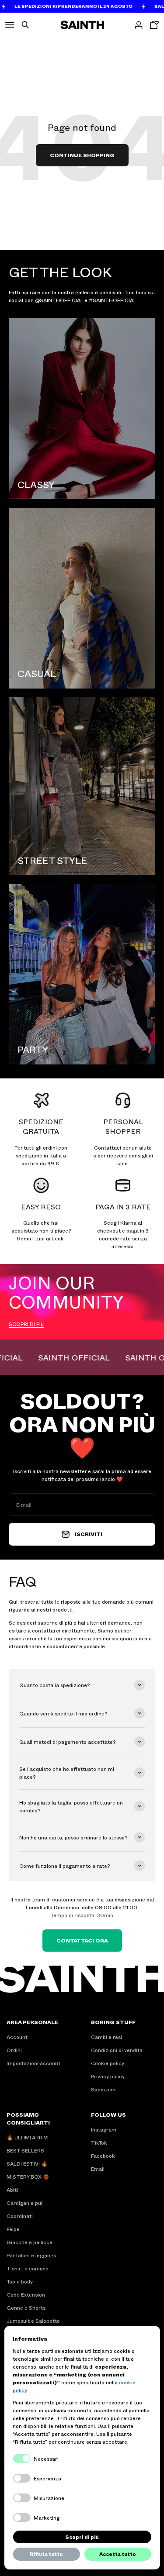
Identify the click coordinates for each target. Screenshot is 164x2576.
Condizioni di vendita (117, 2050)
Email (98, 2169)
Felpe (13, 2229)
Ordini (14, 2050)
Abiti (12, 2190)
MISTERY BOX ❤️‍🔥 (28, 2177)
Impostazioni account (33, 2063)
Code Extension (26, 2294)
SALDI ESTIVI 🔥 (27, 2163)
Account (17, 2037)
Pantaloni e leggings (31, 2255)
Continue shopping (82, 155)
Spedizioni (104, 2089)
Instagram (104, 2129)
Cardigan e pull (25, 2203)
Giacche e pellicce (30, 2242)
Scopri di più (82, 2537)
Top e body (20, 2281)
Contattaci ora (82, 1940)
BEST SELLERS (25, 2150)
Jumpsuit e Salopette (33, 2321)
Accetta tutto (118, 2554)
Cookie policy (108, 2063)
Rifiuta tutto (46, 2554)
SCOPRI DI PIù (26, 1324)
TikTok (99, 2142)
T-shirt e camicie (28, 2268)
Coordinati (20, 2216)
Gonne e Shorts (26, 2307)
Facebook (103, 2156)
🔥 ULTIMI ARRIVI (28, 2137)
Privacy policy (108, 2076)
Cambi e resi (106, 2037)
